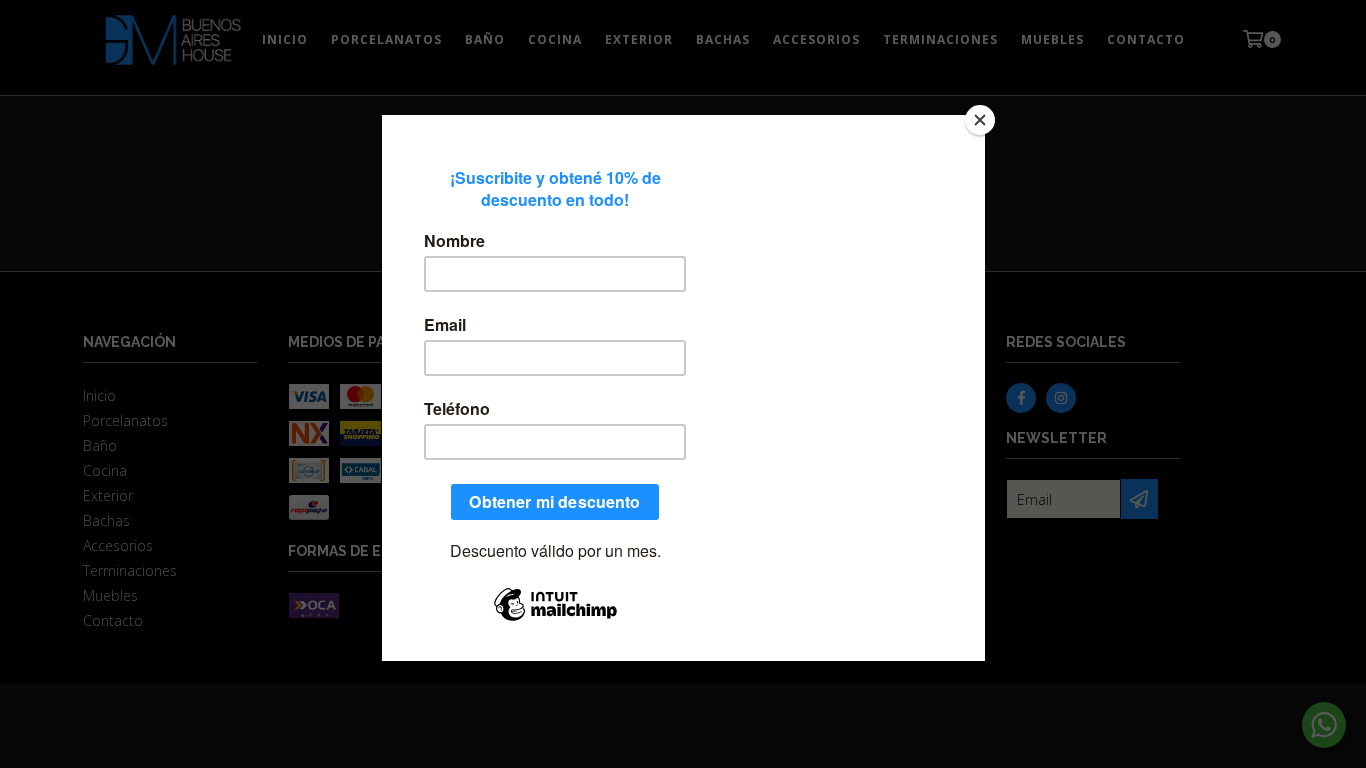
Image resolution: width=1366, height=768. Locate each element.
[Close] (980, 120)
